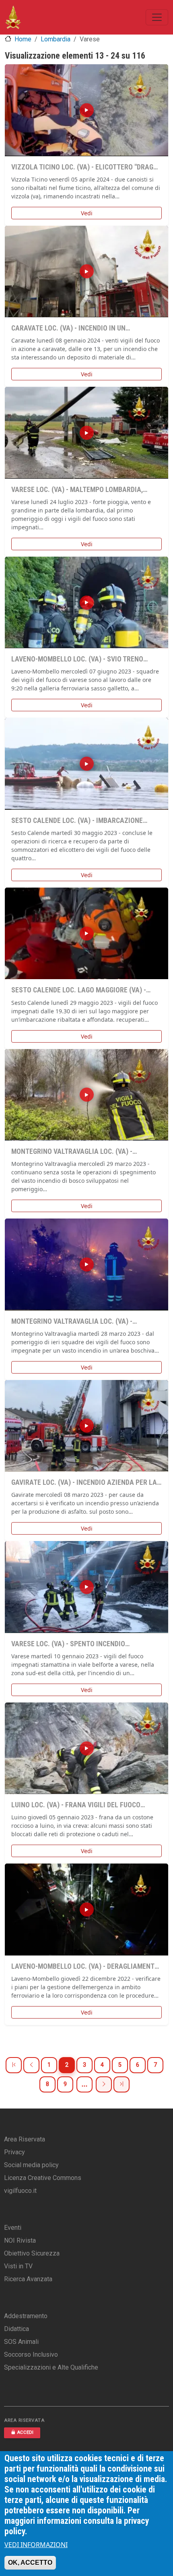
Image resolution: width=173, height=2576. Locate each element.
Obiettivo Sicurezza (32, 2253)
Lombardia (56, 39)
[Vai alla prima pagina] (14, 2065)
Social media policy (31, 2165)
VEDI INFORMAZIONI (36, 2545)
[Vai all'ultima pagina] (122, 2084)
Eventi (13, 2228)
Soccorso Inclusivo (31, 2355)
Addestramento (26, 2316)
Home (23, 39)
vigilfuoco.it (20, 2191)
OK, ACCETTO (30, 2563)
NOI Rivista (20, 2240)
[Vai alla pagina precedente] (31, 2065)
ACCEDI (25, 2432)
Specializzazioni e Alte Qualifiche (51, 2367)
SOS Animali (21, 2342)
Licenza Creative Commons (43, 2178)
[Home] (13, 17)
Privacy (14, 2152)
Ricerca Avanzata (28, 2279)
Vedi (87, 213)
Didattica (16, 2329)
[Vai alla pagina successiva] (104, 2084)
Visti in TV (18, 2266)
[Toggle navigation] (157, 17)
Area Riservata (25, 2139)
